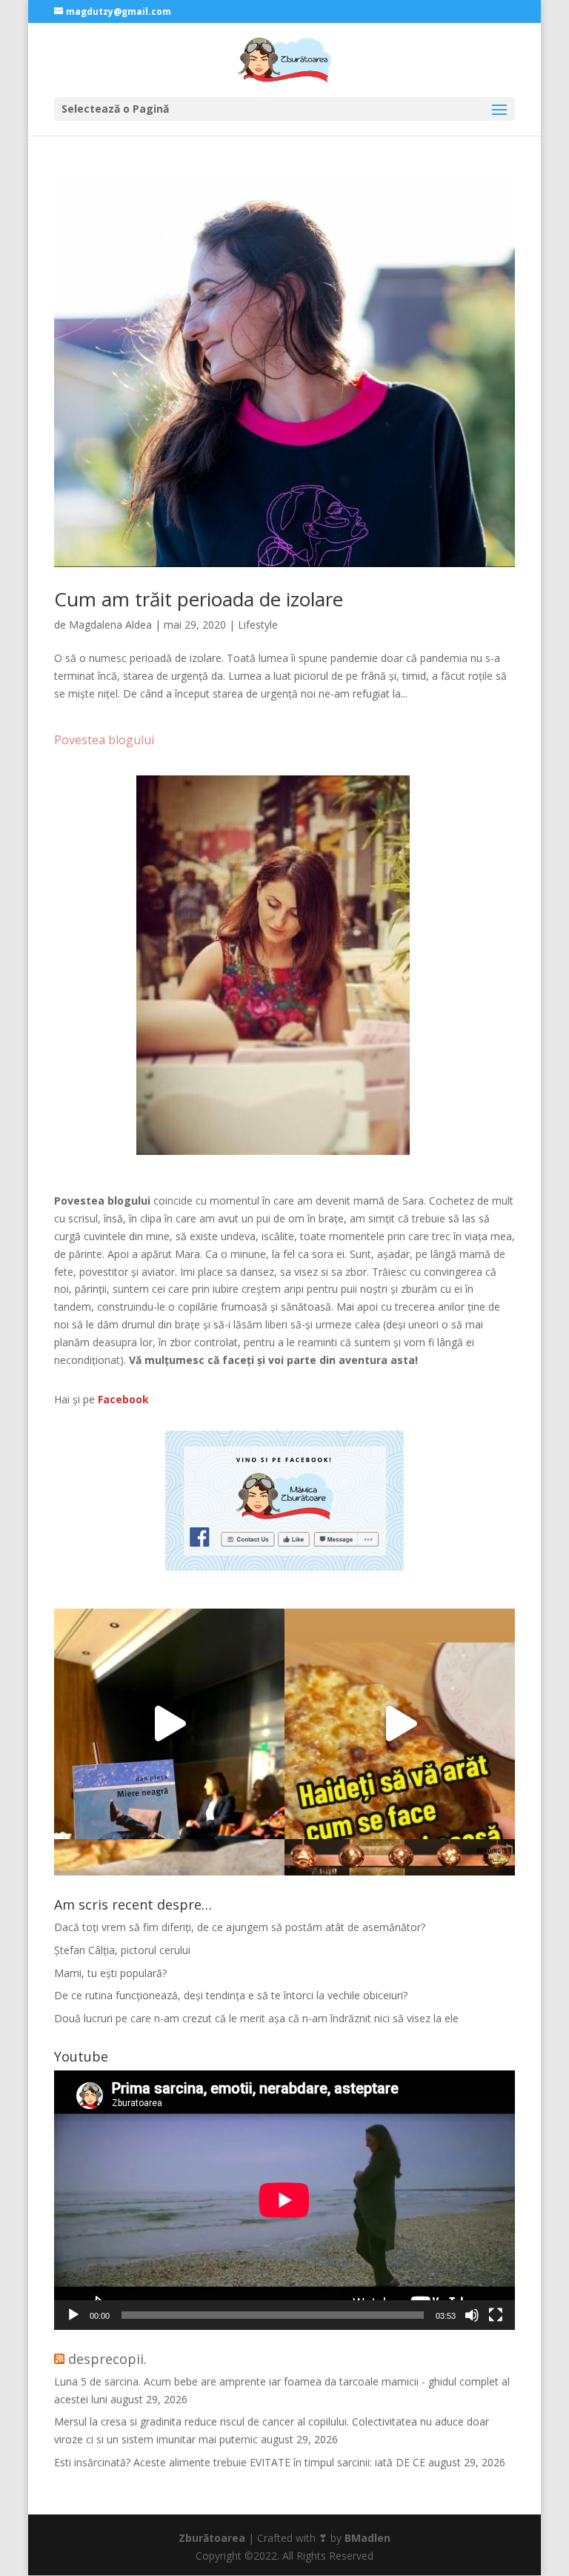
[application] (284, 2200)
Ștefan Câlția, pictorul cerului (122, 1950)
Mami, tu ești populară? (110, 1973)
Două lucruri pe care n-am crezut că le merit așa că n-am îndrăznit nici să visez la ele (256, 2018)
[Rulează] (73, 2315)
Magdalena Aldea (110, 625)
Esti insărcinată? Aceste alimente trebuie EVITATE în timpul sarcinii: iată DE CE (240, 2462)
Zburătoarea (212, 2538)
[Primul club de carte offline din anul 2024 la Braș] (169, 1724)
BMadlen (367, 2538)
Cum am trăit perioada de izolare (199, 599)
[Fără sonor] (472, 2315)
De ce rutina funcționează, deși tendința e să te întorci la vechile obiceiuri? (231, 1995)
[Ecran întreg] (496, 2315)
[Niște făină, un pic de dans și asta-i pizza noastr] (400, 1724)
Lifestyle (258, 625)
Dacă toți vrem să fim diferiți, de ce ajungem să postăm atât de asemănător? (240, 1927)
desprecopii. (107, 2359)
